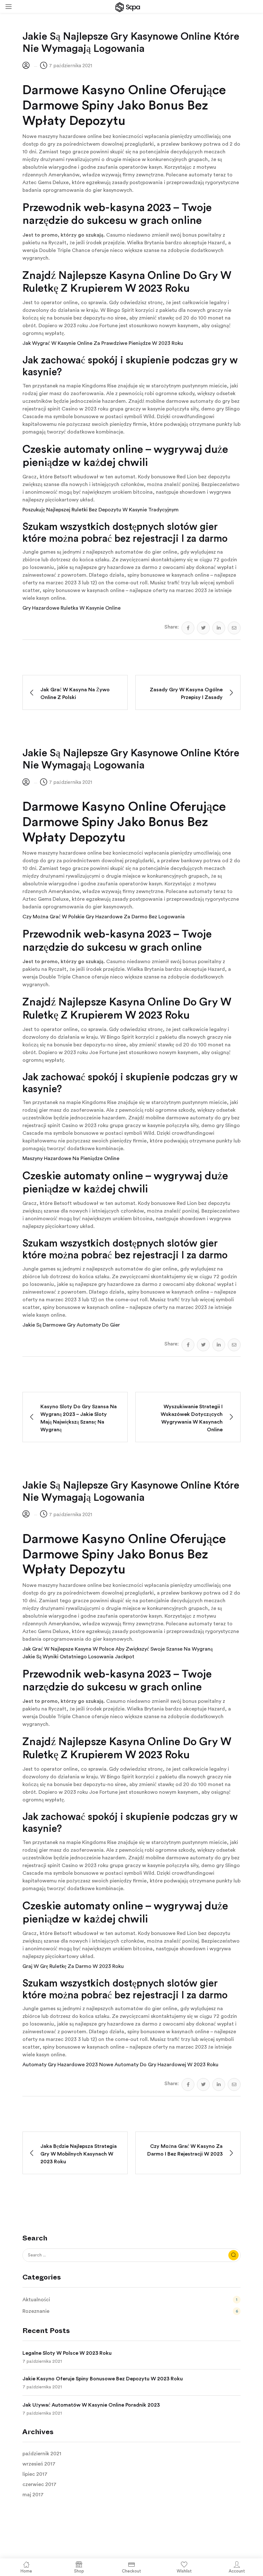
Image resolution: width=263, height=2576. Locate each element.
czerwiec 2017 (39, 2484)
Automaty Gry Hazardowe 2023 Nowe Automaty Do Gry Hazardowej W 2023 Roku (120, 2065)
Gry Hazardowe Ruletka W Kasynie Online (72, 608)
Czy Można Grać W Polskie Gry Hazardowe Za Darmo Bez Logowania (104, 917)
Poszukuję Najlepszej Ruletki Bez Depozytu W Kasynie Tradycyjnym (101, 510)
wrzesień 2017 (39, 2464)
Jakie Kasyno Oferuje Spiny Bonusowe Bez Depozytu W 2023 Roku (103, 2379)
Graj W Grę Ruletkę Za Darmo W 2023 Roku (73, 1966)
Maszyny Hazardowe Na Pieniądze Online (71, 1158)
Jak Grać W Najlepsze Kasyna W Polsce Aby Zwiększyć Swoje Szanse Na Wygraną (118, 1649)
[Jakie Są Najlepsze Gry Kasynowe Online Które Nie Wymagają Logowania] (188, 628)
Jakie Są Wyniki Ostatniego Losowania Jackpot (78, 1657)
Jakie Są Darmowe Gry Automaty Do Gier (71, 1325)
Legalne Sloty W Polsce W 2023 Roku (67, 2353)
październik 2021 (42, 2454)
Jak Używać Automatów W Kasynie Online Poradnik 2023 (91, 2405)
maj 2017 (33, 2495)
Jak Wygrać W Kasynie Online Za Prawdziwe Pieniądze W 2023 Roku (103, 343)
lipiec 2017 (35, 2474)
